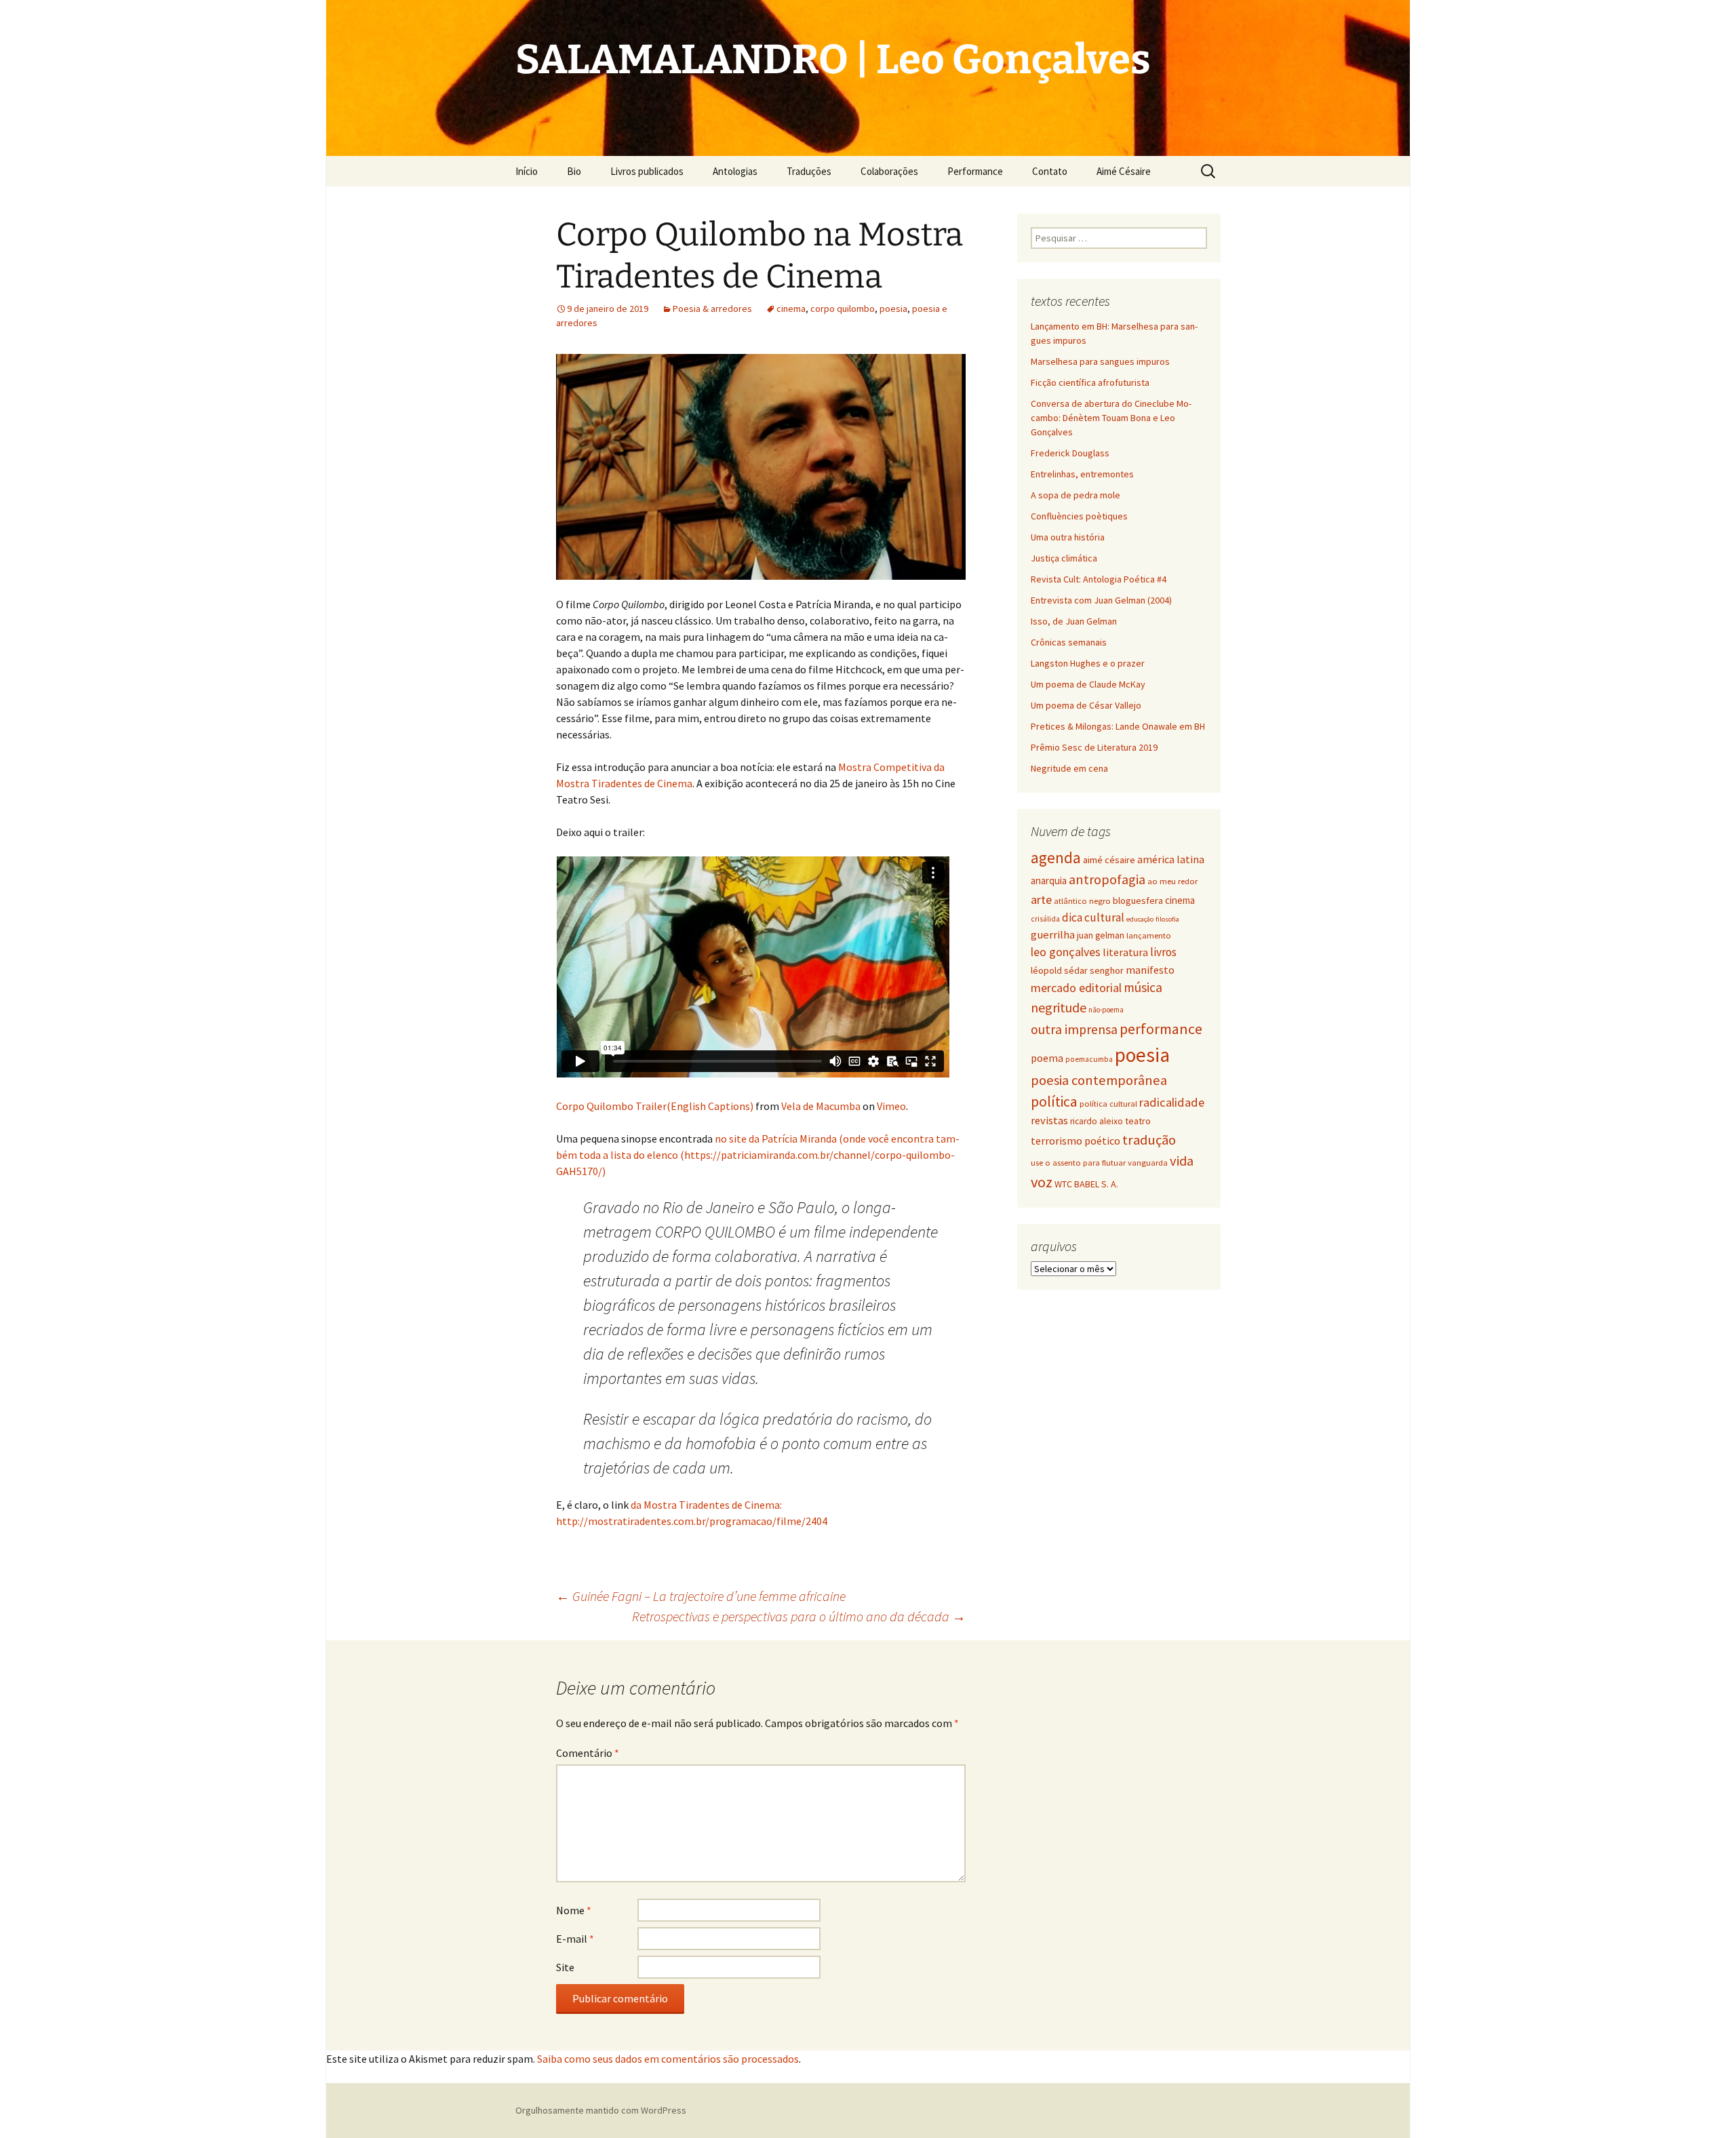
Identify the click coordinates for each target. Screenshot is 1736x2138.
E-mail (575, 1939)
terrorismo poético (1076, 1141)
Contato (1050, 171)
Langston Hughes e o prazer (1088, 663)
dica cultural (1093, 917)
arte (1041, 899)
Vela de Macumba (821, 1106)
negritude (1059, 1007)
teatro (1138, 1121)
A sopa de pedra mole (1076, 495)
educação (1140, 919)
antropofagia (1107, 879)
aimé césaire (1109, 860)
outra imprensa (1074, 1029)
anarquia (1049, 880)
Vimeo (891, 1106)
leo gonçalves (1066, 952)
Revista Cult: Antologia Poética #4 (1099, 579)
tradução (1149, 1140)
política (1054, 1102)
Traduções (809, 171)
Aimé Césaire (1124, 171)
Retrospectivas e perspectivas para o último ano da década (799, 1616)
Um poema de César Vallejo (1086, 705)
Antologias (735, 171)
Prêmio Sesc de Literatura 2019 (1094, 747)
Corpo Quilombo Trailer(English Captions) (655, 1106)
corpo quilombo (843, 309)
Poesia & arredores (712, 309)
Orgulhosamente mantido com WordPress (601, 2110)
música (1143, 987)
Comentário (588, 1753)
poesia (893, 309)
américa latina (1171, 859)
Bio (574, 171)
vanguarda (1148, 1162)
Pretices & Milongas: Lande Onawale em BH (1118, 726)
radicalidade (1172, 1102)
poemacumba (1089, 1059)
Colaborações (889, 171)
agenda (1056, 858)
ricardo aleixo (1097, 1121)
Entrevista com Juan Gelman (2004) (1101, 600)
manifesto (1150, 970)
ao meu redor (1172, 881)
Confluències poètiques (1079, 516)
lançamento (1149, 935)
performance (1161, 1029)
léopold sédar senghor (1077, 970)
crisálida (1045, 919)
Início (527, 171)
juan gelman (1101, 935)
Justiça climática (1064, 558)
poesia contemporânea (1099, 1080)
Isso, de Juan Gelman (1074, 621)
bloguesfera (1138, 900)
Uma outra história (1068, 537)
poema (1047, 1058)
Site (565, 1967)
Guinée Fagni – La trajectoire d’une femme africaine (701, 1596)
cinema (791, 309)
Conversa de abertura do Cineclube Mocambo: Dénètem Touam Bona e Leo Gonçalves (1111, 418)
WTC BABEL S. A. (1086, 1184)
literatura (1125, 952)
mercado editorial (1076, 988)
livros (1163, 952)
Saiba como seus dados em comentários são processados (668, 2059)
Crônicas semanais (1069, 642)
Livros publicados (647, 171)
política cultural (1108, 1104)
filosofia (1167, 919)
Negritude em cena (1069, 768)
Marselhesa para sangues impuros (1100, 361)
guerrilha (1053, 935)
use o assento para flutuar (1078, 1163)
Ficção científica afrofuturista (1090, 382)
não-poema (1106, 1010)
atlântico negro (1082, 901)
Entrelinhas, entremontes (1082, 474)
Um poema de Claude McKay (1088, 684)
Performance (975, 171)
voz (1042, 1182)
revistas (1049, 1121)
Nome (574, 1910)
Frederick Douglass (1070, 453)
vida (1182, 1161)
